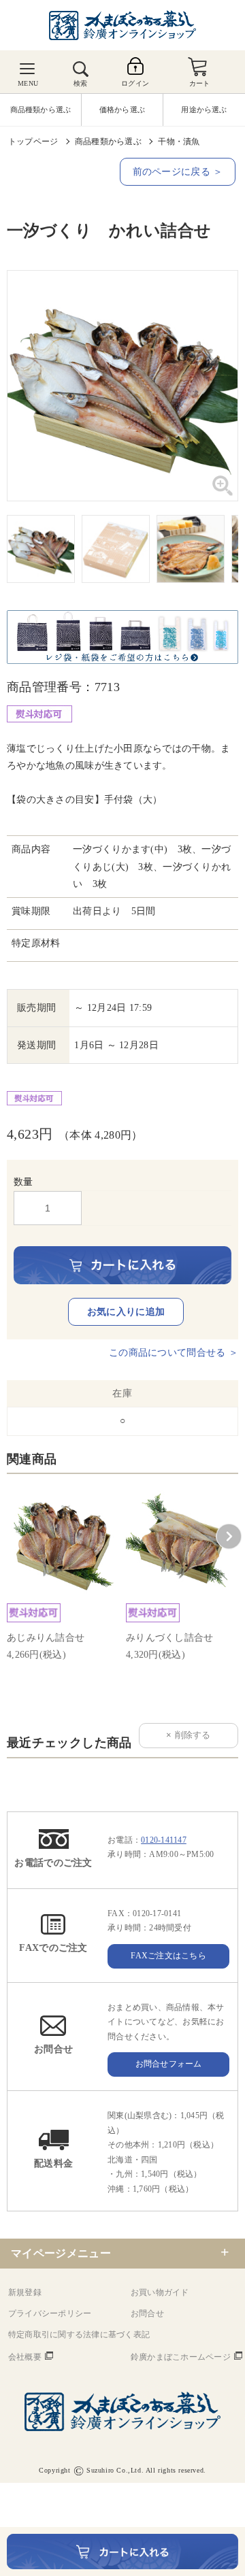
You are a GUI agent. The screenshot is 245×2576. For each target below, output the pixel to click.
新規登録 (25, 2292)
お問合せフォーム (169, 2064)
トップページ (33, 141)
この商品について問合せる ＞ (174, 1353)
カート (200, 83)
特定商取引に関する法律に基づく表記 (79, 2335)
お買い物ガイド (160, 2292)
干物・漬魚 (179, 141)
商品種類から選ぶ (108, 141)
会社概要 (25, 2357)
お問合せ (147, 2313)
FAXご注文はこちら (168, 1956)
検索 (80, 83)
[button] (229, 1537)
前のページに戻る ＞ (178, 172)
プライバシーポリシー (50, 2313)
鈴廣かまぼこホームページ (181, 2357)
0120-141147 (164, 1840)
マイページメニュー (61, 2253)
